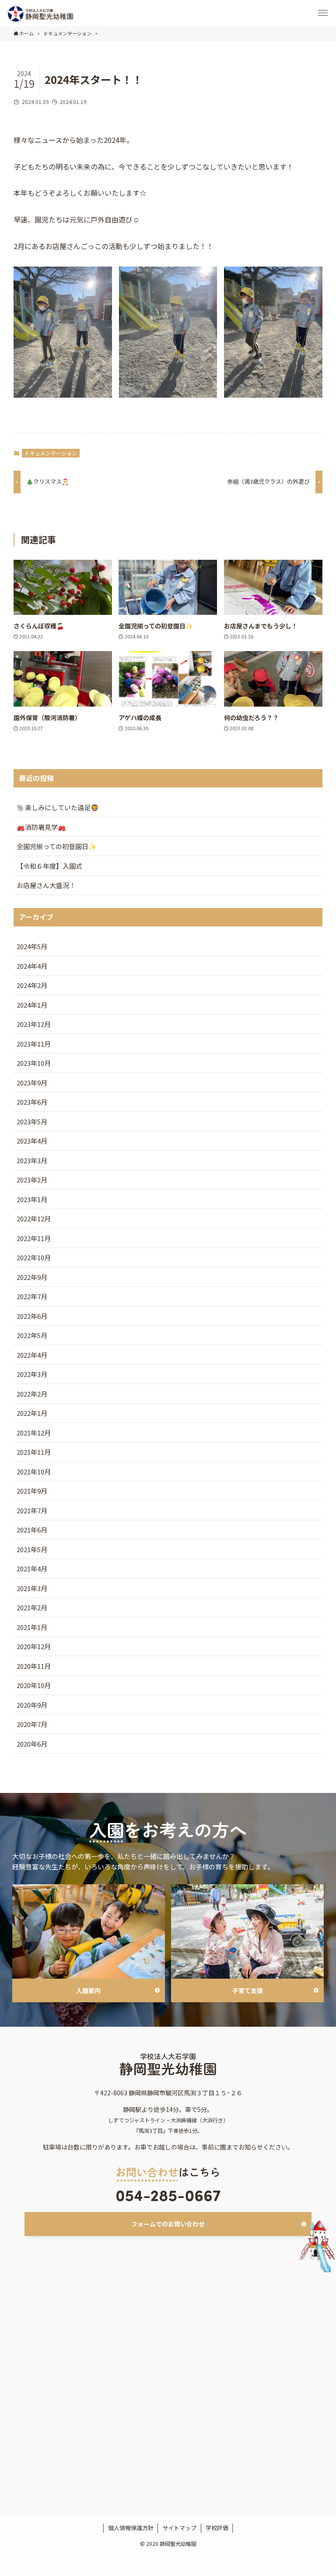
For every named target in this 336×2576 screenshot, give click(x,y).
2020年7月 (32, 1724)
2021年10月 (34, 1472)
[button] (323, 13)
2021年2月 (32, 1607)
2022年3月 (32, 1374)
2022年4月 (32, 1355)
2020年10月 (34, 1685)
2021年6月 (32, 1530)
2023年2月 (32, 1180)
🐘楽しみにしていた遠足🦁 (58, 807)
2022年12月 (34, 1219)
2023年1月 (32, 1199)
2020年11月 (34, 1666)
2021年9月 (32, 1491)
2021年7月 (32, 1510)
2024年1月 (32, 1005)
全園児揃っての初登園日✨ (57, 846)
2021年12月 (34, 1433)
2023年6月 (32, 1102)
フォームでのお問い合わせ (168, 2224)
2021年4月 (32, 1569)
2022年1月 (32, 1413)
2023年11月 (34, 1044)
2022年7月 (32, 1296)
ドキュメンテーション (51, 453)
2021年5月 (32, 1549)
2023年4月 (32, 1141)
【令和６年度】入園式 (49, 866)
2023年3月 (32, 1160)
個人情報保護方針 (131, 2528)
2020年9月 (32, 1705)
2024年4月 (32, 966)
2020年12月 (34, 1646)
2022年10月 (34, 1257)
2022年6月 (32, 1316)
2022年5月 (32, 1335)
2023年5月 (32, 1122)
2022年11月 (34, 1238)
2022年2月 (32, 1394)
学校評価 (217, 2528)
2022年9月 (32, 1277)
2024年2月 (32, 985)
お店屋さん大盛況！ (46, 885)
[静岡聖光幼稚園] (40, 13)
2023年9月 (32, 1083)
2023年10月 (34, 1063)
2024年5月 (32, 946)
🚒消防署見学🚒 (41, 827)
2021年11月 (34, 1452)
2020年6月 (32, 1744)
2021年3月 (32, 1588)
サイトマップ (179, 2528)
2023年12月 (34, 1024)
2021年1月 (32, 1627)
